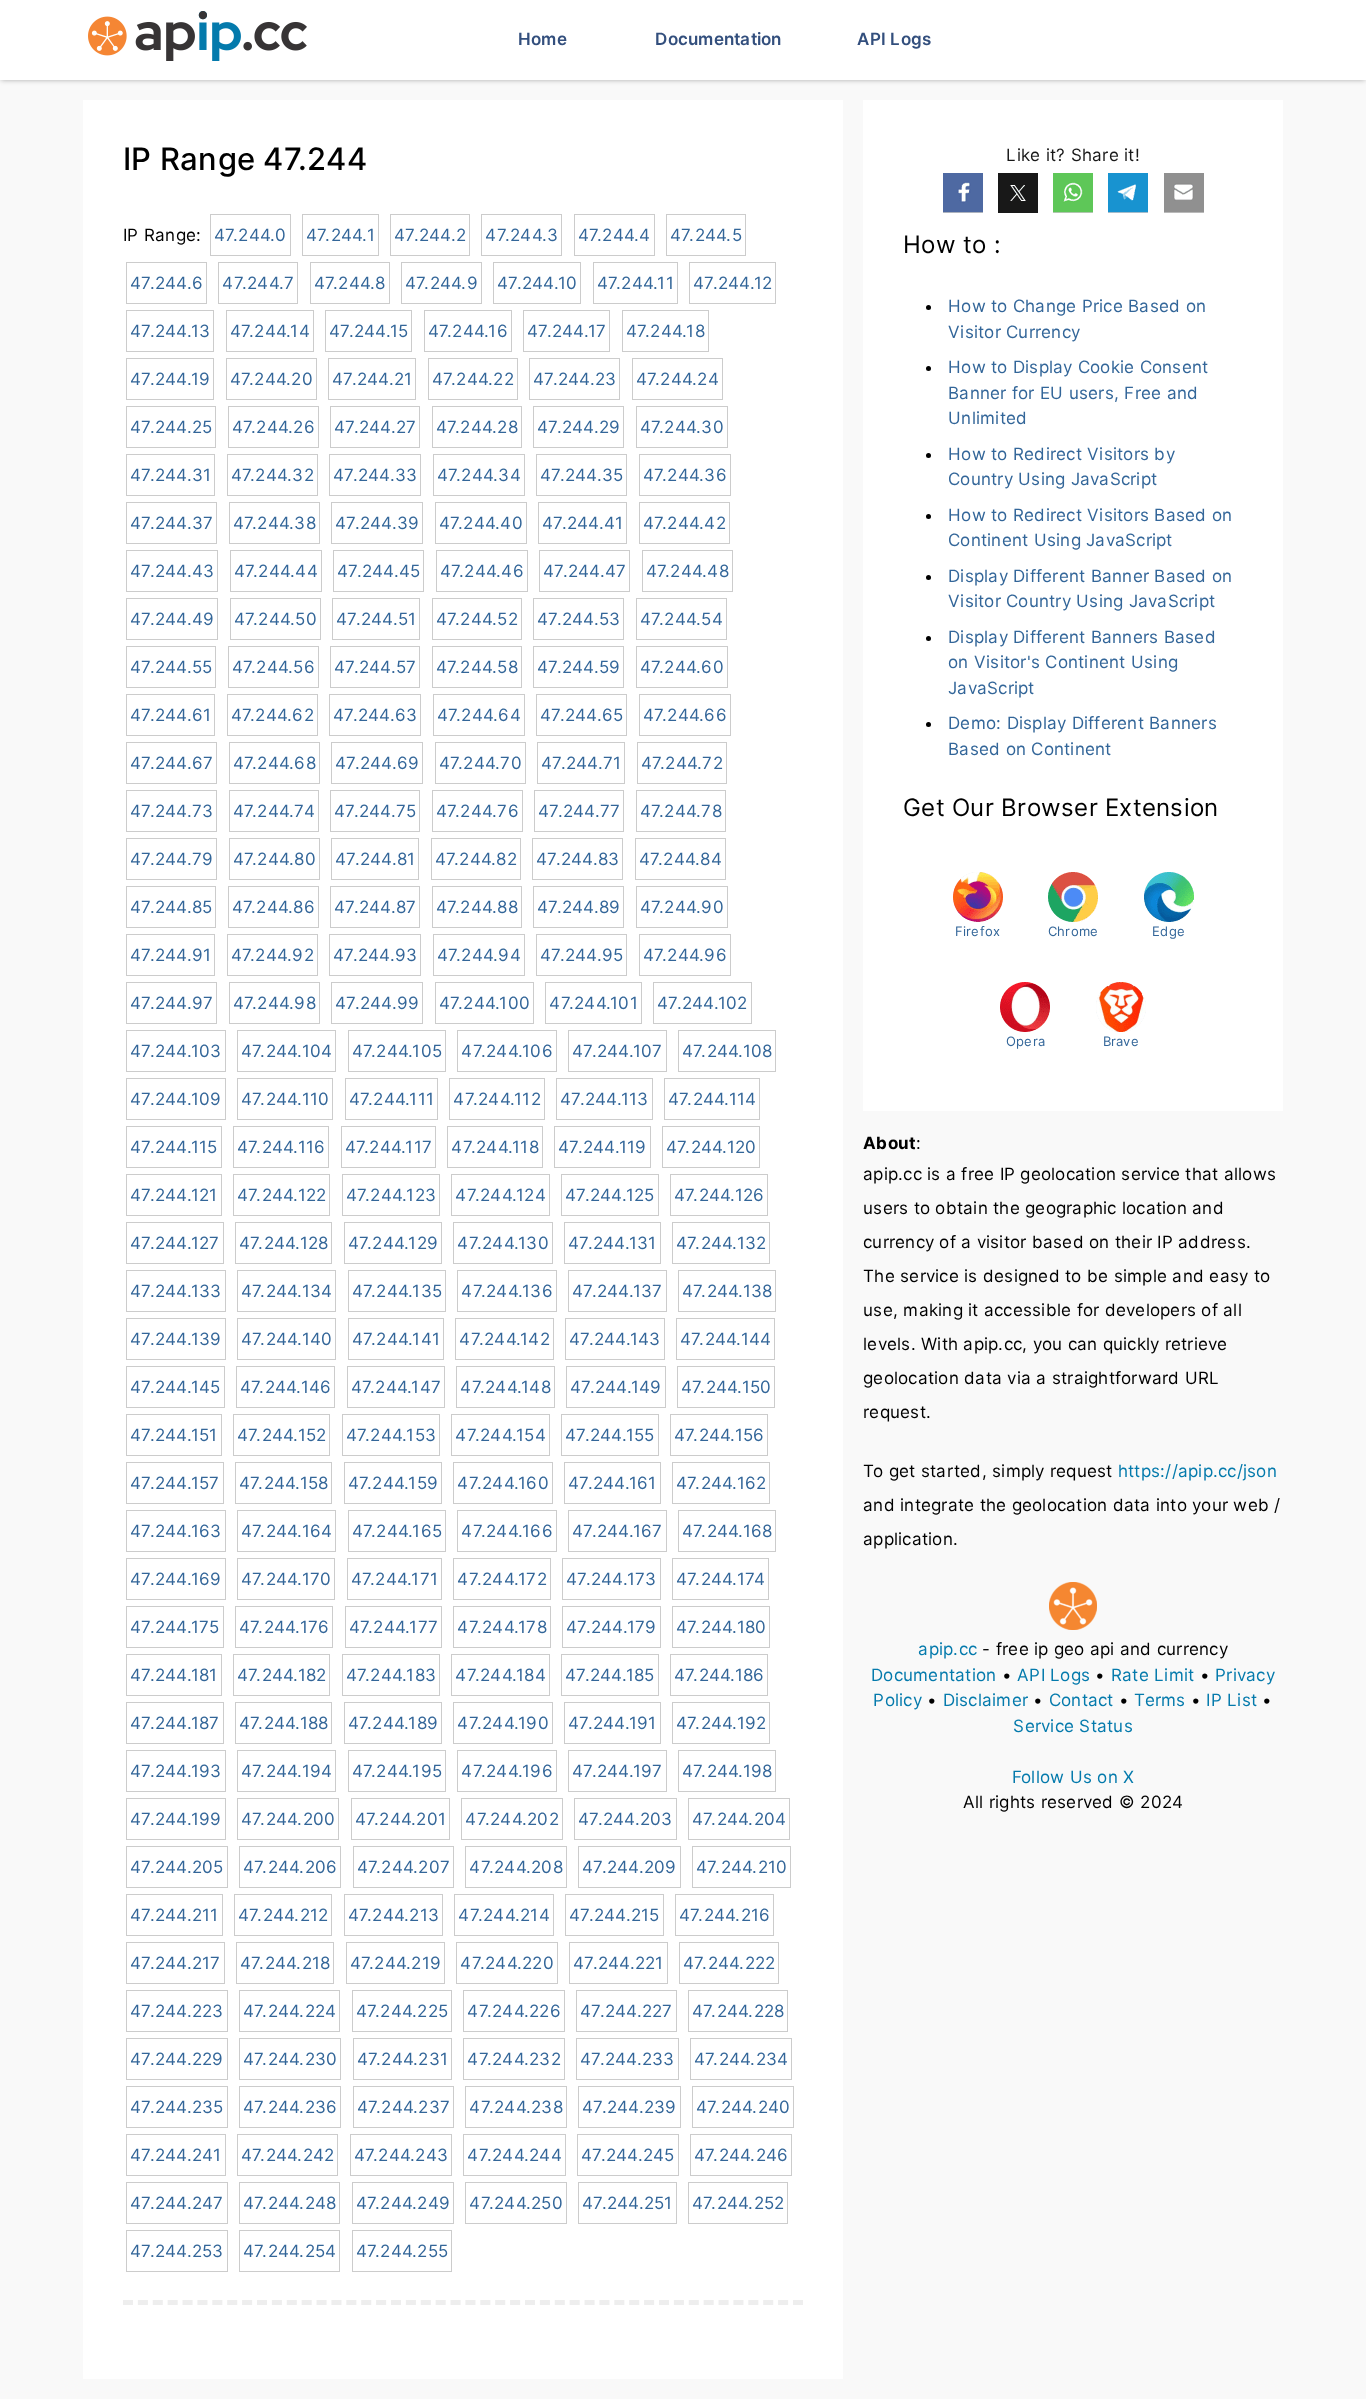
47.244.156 (719, 1435)
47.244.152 (282, 1435)
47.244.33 (375, 475)
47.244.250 (516, 2203)
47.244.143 (615, 1339)
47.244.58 (477, 667)
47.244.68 (274, 763)
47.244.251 (627, 2203)
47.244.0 (250, 235)
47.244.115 (174, 1147)
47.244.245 (628, 2155)
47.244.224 (290, 2011)
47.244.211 (174, 1915)
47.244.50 (275, 619)
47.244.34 (479, 475)
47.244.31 (170, 475)
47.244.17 (566, 331)
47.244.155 (610, 1435)
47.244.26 (273, 427)
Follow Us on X (1073, 1777)
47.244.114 (712, 1099)
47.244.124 (500, 1195)
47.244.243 (401, 2155)
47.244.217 (175, 1963)
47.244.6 (166, 283)
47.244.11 (635, 283)
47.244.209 (629, 1867)
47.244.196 (507, 1771)
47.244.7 (258, 283)
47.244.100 (485, 1003)
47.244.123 (391, 1195)
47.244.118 (495, 1147)
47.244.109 (176, 1099)
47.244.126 (719, 1195)
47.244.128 (284, 1243)
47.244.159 (393, 1483)
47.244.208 (516, 1867)
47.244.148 (505, 1387)
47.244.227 (626, 2011)
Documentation (718, 39)
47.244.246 (741, 2155)
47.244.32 (272, 475)
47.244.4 (614, 235)
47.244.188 (284, 1723)
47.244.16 (468, 331)
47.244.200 (288, 1819)
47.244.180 (721, 1627)
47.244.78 (681, 811)
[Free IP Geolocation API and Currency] (197, 40)
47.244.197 (617, 1771)
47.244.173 (611, 1579)
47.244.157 (175, 1483)
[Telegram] (1128, 193)
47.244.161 (612, 1483)
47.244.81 (375, 859)
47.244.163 (176, 1531)
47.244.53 (578, 619)
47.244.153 (391, 1435)
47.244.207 (404, 1867)
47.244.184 (500, 1675)
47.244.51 (376, 619)
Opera (1025, 1041)
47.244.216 (725, 1915)
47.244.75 (375, 811)
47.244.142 (504, 1339)
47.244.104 (287, 1051)
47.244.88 (477, 907)
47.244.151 (174, 1435)
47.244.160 (503, 1483)
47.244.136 (507, 1291)
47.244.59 (578, 667)
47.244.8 (350, 283)
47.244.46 (482, 571)
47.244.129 (393, 1243)
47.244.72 (682, 763)
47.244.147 (396, 1387)
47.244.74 (274, 811)
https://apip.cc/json (1197, 1471)
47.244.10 (537, 283)
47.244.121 (174, 1195)
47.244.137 (617, 1291)
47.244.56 (273, 667)
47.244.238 (516, 2107)
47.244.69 (377, 763)
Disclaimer (986, 1700)
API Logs (894, 39)
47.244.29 (578, 427)
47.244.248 (290, 2203)
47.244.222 (729, 1963)
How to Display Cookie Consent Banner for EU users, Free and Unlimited (1078, 392)
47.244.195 (397, 1771)
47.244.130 (503, 1243)
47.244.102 (702, 1003)
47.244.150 (726, 1387)
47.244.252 (738, 2203)
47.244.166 (507, 1531)
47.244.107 (617, 1051)
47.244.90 (682, 907)
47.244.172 (502, 1579)
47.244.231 (403, 2059)
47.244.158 (284, 1483)
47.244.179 (611, 1627)
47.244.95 (581, 955)
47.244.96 (685, 955)
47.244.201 (401, 1819)
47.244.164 (287, 1531)
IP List (1231, 1700)
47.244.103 (176, 1051)
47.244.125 (610, 1195)
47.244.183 (391, 1675)
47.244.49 (172, 619)
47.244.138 (727, 1291)
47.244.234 (741, 2059)
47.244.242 (288, 2155)
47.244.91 (170, 955)
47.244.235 (177, 2107)
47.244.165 (397, 1531)
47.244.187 (175, 1723)
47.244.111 (392, 1099)
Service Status (1073, 1726)
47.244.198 (727, 1771)
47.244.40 (481, 523)
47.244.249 (403, 2203)
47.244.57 (375, 667)
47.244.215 (614, 1915)
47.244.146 (286, 1387)
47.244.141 (396, 1339)
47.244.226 (514, 2011)
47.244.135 (397, 1291)
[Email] (1184, 193)
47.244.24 (677, 379)
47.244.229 (177, 2059)
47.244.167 (617, 1531)
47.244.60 (682, 667)
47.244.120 (711, 1147)
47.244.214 (504, 1915)
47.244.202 (512, 1819)
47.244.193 (176, 1771)
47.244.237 (404, 2107)
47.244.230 (290, 2059)
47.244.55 (171, 667)
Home (542, 39)
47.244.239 (629, 2107)
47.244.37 (171, 523)
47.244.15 (368, 331)
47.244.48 (687, 571)
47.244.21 (372, 379)
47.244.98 (274, 1003)
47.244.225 (402, 2011)
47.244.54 (681, 619)
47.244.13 (170, 331)
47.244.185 (610, 1675)
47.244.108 (727, 1051)
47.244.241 (176, 2155)
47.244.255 (402, 2251)
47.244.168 (727, 1531)
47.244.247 (177, 2203)
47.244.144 (726, 1339)
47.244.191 (612, 1723)
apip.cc (947, 1649)
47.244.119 (602, 1147)
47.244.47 (584, 571)
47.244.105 (397, 1051)
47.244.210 (742, 1867)
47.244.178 (502, 1627)
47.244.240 (743, 2107)
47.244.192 (721, 1723)
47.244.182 (282, 1675)
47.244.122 (282, 1195)
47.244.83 (577, 859)
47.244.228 (738, 2011)
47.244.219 (396, 1963)
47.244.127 (175, 1243)
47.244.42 (684, 523)
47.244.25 (171, 427)
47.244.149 (616, 1387)
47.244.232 (514, 2059)
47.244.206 (290, 1867)
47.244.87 (375, 907)
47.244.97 (171, 1003)
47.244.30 (682, 427)
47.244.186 (719, 1675)
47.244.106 (507, 1051)
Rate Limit (1153, 1675)
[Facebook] (963, 193)
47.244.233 (627, 2059)
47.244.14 (270, 331)
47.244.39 (377, 523)
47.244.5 (706, 235)
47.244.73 (171, 811)
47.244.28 (477, 427)
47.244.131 (612, 1243)
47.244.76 (477, 811)
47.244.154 (500, 1435)
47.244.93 (375, 955)
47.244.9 (441, 283)
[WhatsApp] (1073, 193)
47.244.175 (175, 1627)
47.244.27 (375, 427)
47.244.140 (287, 1339)
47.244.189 (393, 1723)
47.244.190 (503, 1723)
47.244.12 (732, 283)
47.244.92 (272, 955)
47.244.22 (473, 379)
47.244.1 (340, 235)
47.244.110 (285, 1099)
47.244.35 (581, 475)
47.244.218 (285, 1963)
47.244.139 (176, 1339)
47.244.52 (477, 619)
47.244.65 (581, 715)
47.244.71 (581, 763)
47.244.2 (430, 235)
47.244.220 (507, 1963)
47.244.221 (618, 1963)
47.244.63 (375, 715)
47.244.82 (476, 859)
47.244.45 (378, 571)
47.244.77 (579, 811)
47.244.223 (177, 2011)
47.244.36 (685, 475)
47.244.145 (175, 1387)
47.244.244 (514, 2155)
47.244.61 (170, 715)
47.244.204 (739, 1819)
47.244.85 (171, 907)
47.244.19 (170, 379)
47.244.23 (574, 379)
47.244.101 (593, 1003)
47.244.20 (271, 379)
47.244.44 (276, 571)
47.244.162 (721, 1483)
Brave (1121, 1041)
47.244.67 (171, 763)
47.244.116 (281, 1147)
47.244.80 (274, 859)
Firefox (978, 931)
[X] (1018, 193)
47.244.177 (394, 1627)
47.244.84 (680, 859)
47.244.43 (172, 571)
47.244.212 (283, 1915)
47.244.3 (521, 235)
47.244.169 (176, 1579)
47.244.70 (480, 763)
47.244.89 (578, 907)
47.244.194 (287, 1771)
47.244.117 (389, 1147)
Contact (1081, 1700)
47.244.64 (479, 715)
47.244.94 (479, 955)
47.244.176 (284, 1627)
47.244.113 (604, 1099)
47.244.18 (665, 331)
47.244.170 (286, 1579)
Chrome (1073, 931)
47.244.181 (174, 1675)
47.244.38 (274, 523)
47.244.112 (497, 1099)
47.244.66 (685, 715)
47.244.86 (273, 907)
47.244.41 (582, 523)
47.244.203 (625, 1819)
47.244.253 (177, 2251)
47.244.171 (395, 1579)
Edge (1168, 931)
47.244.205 (177, 1867)
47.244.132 (721, 1243)
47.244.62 (272, 715)
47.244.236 (290, 2107)
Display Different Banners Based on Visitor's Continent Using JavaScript (1082, 662)
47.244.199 (176, 1819)
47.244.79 (171, 859)
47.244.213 (394, 1915)
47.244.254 (290, 2251)
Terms (1159, 1700)
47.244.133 (176, 1291)
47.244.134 (287, 1291)
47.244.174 (721, 1579)
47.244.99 (377, 1003)
